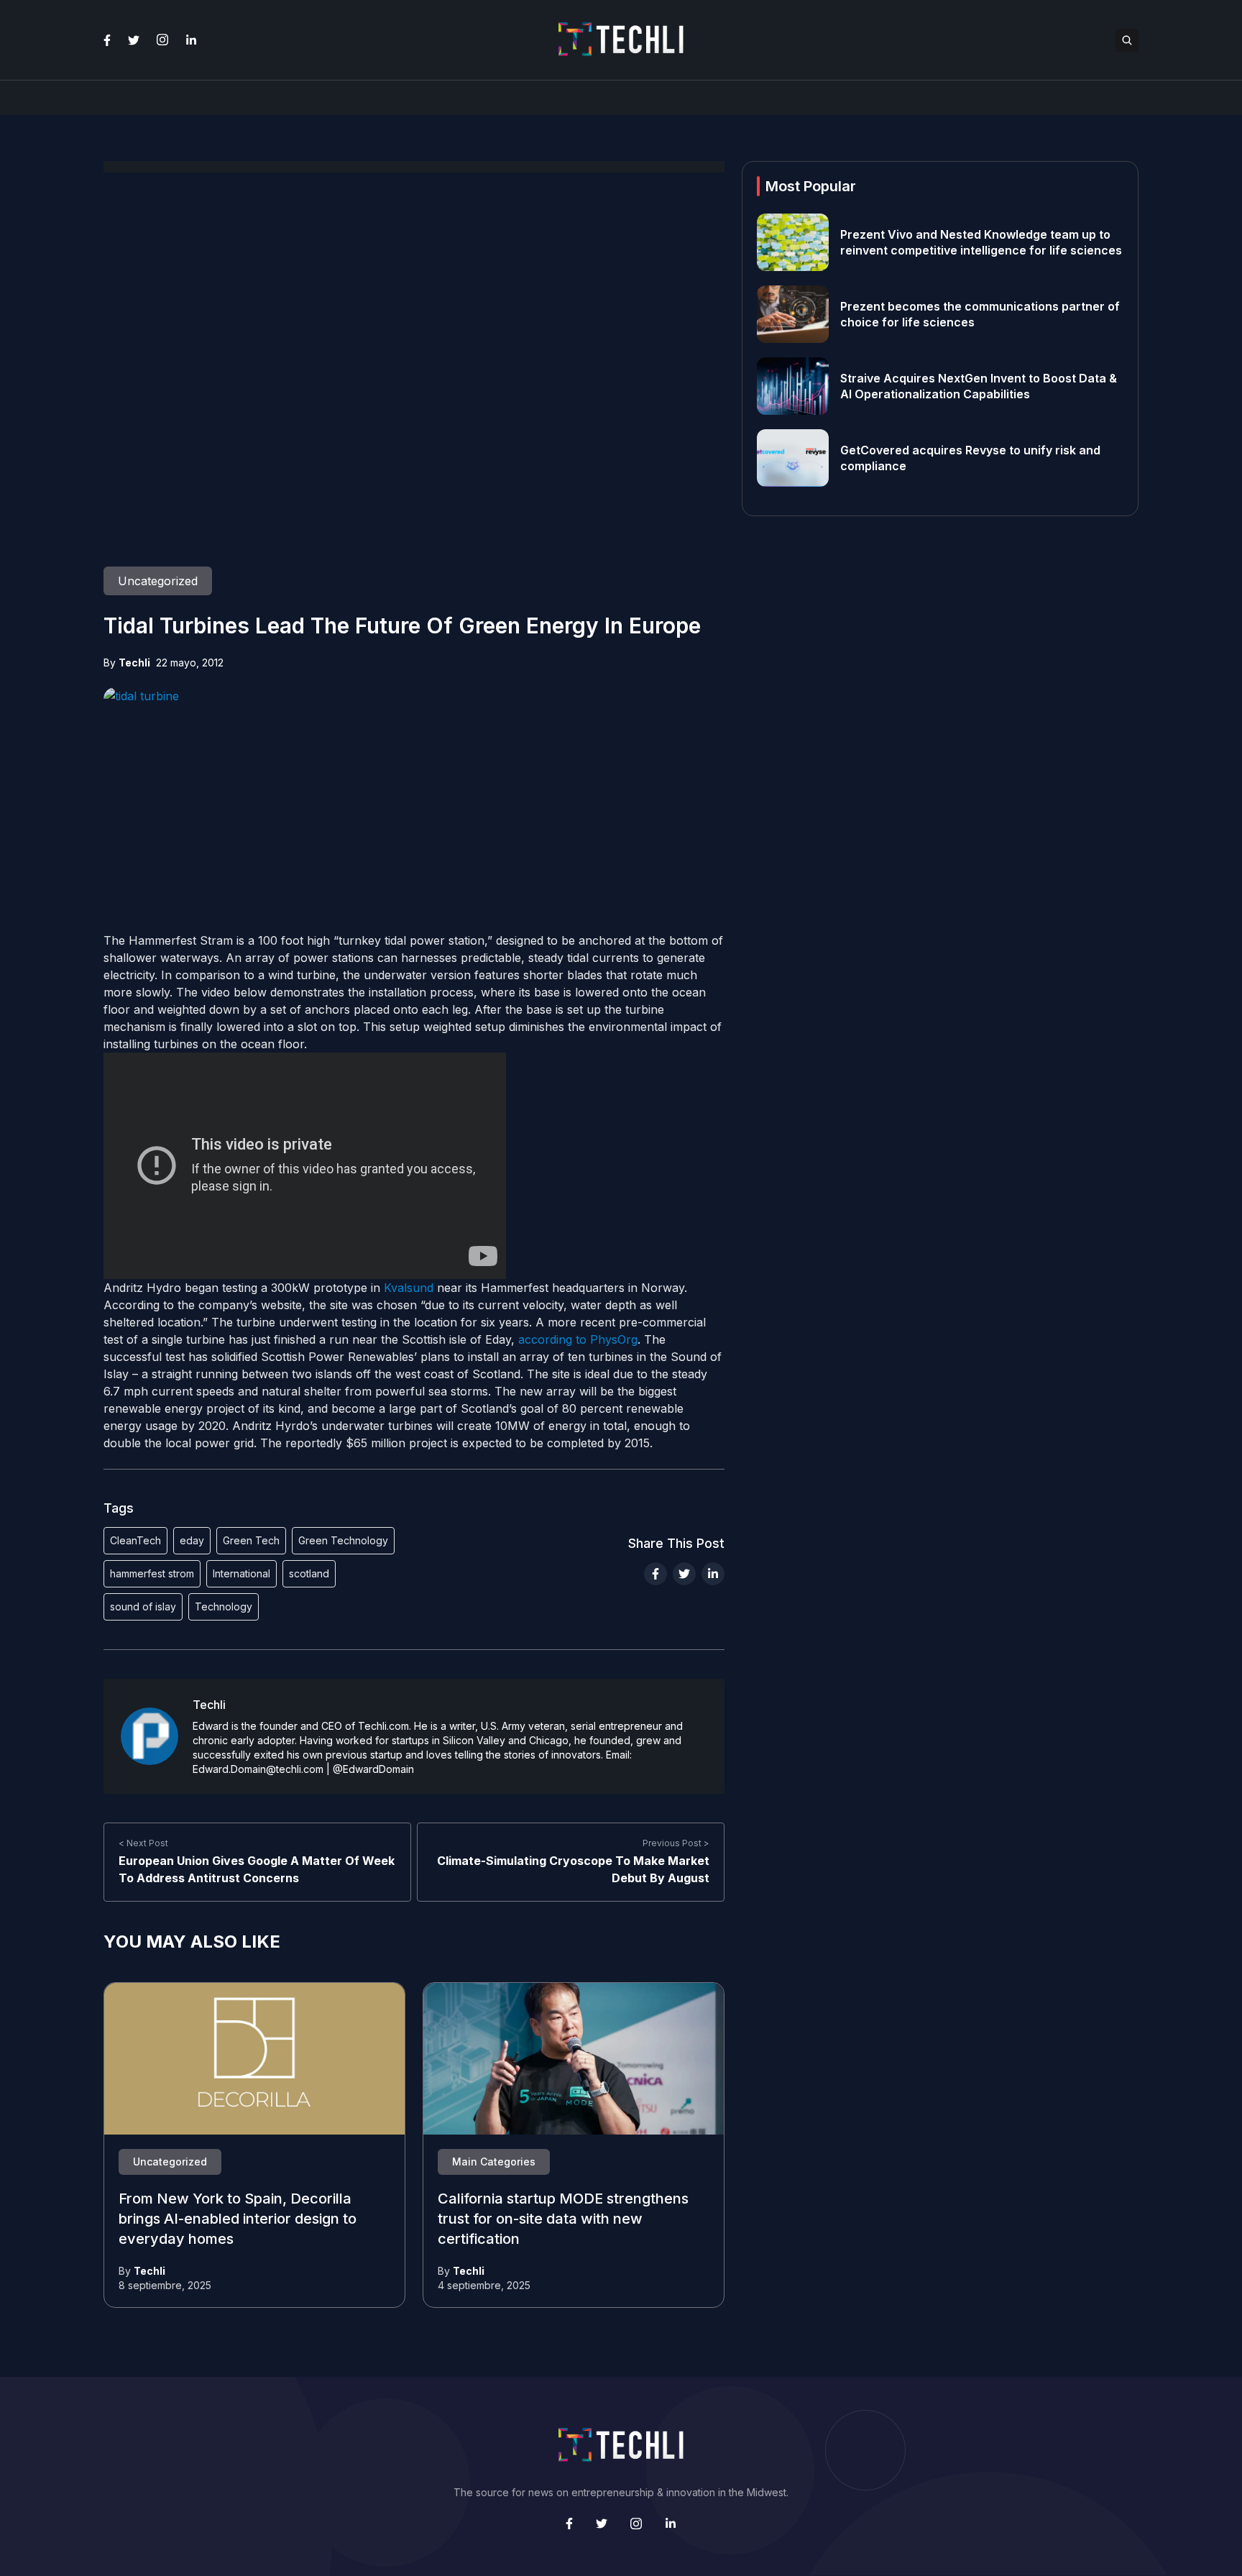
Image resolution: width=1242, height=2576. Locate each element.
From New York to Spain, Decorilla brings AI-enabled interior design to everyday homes (238, 2219)
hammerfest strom (152, 1573)
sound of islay (143, 1606)
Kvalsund (409, 1288)
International (241, 1573)
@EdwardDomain (373, 1769)
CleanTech (135, 1540)
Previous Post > (676, 1843)
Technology (224, 1606)
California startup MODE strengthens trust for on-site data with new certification (563, 2219)
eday (192, 1540)
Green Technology (343, 1540)
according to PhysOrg (578, 1339)
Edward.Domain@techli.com (258, 1769)
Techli (134, 663)
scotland (309, 1573)
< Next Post (143, 1843)
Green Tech (251, 1540)
